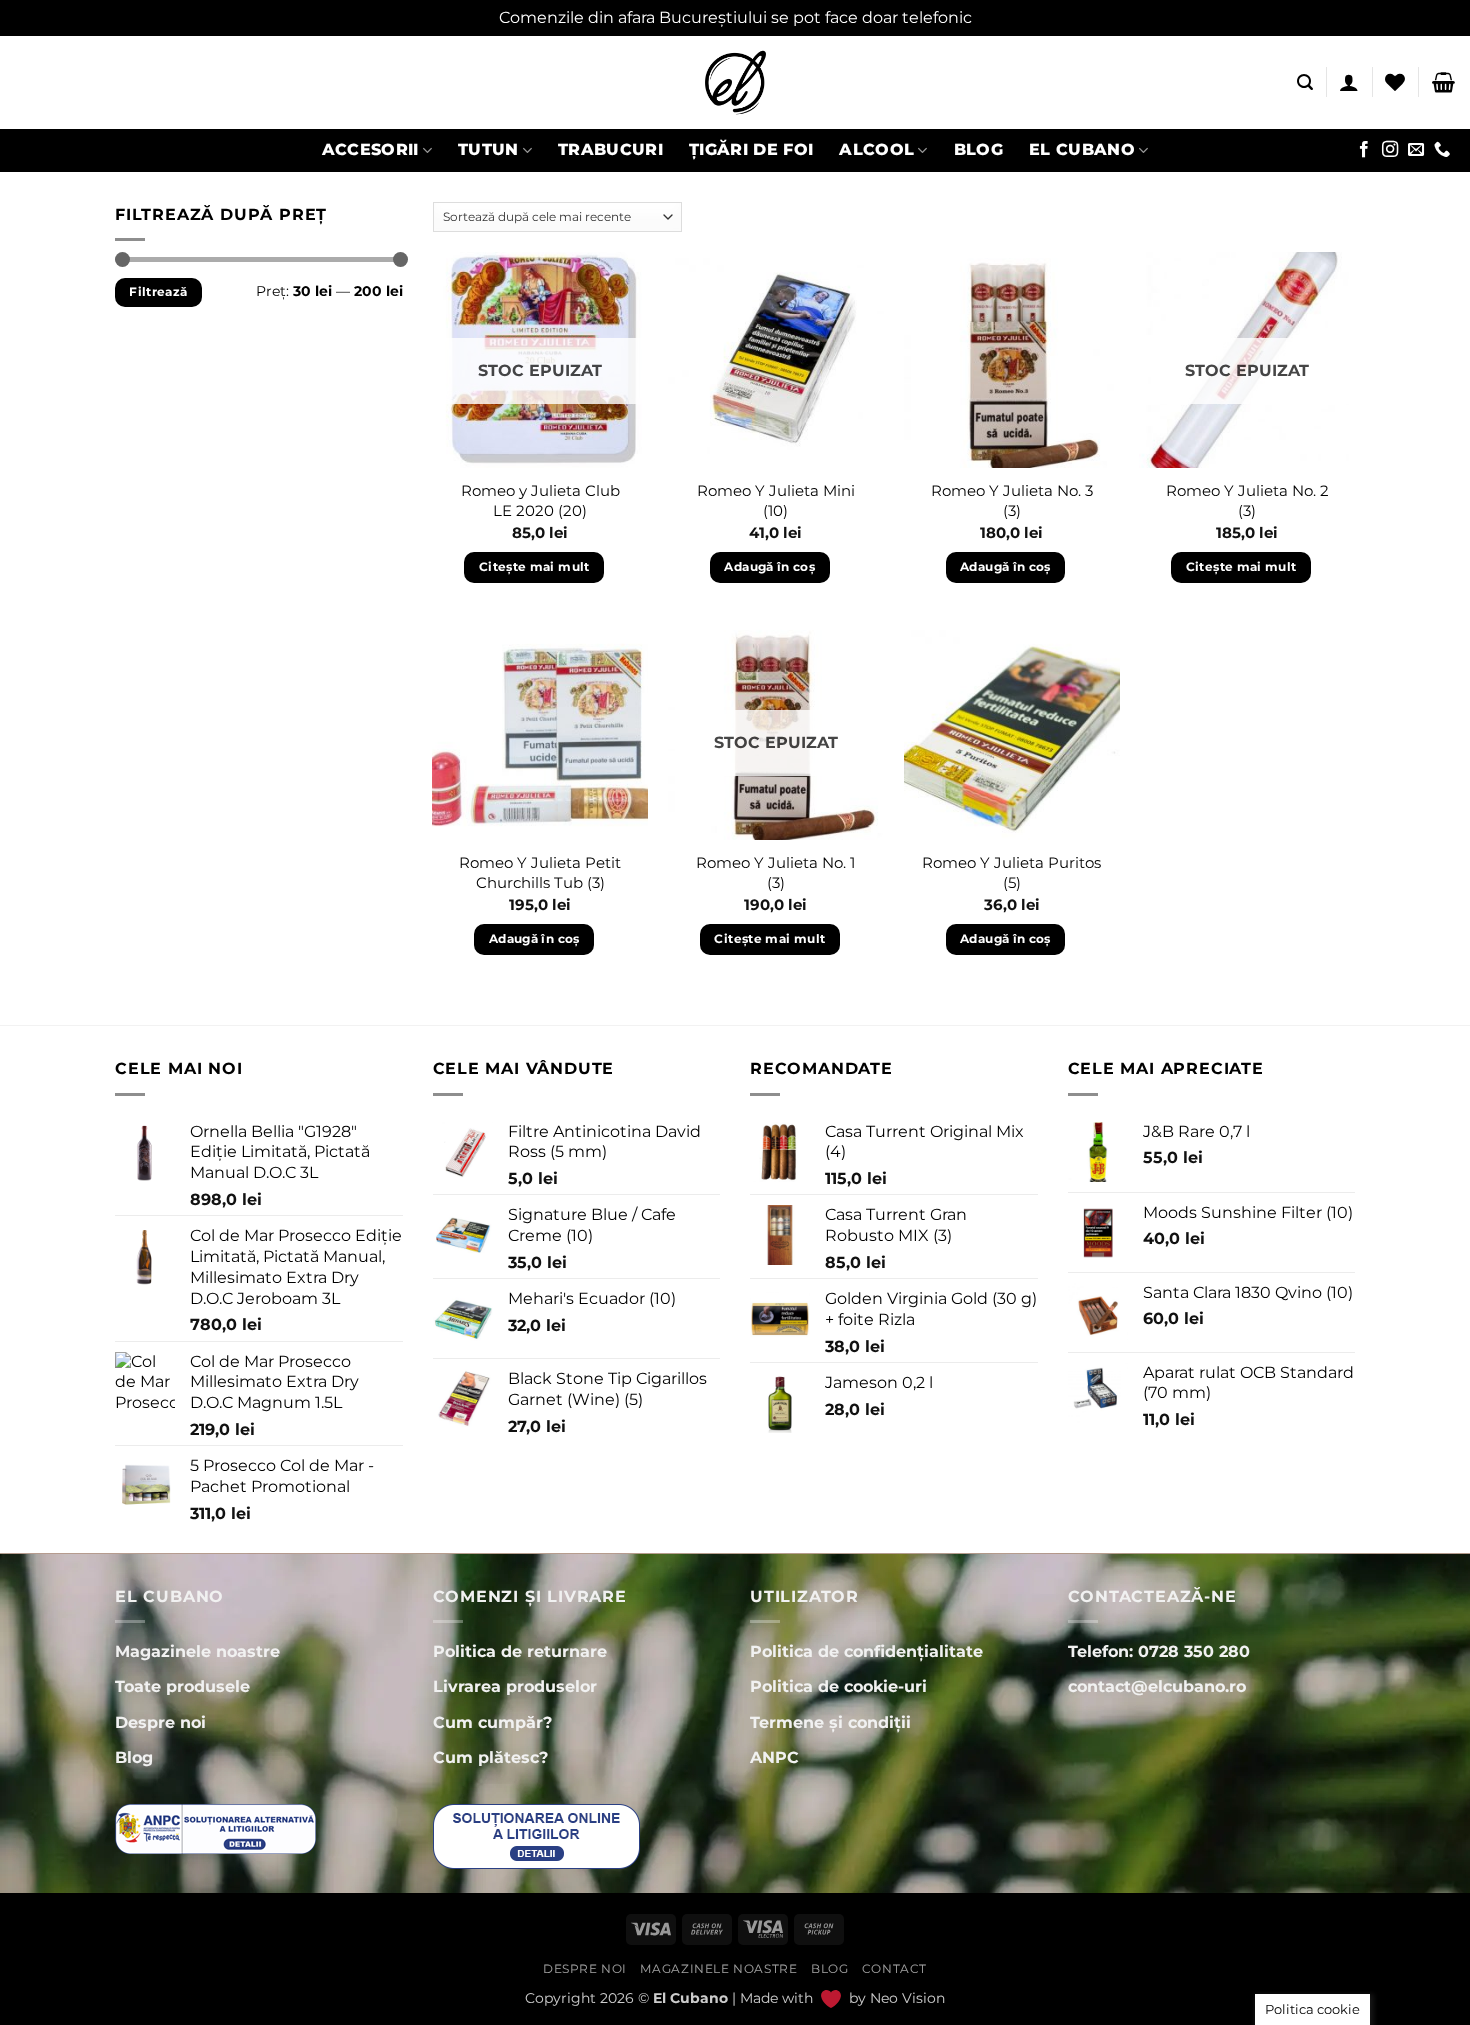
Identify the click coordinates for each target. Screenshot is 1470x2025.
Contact (894, 1968)
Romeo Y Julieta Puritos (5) (1011, 872)
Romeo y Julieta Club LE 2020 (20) (540, 500)
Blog (978, 149)
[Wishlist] (1395, 82)
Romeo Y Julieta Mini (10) (776, 500)
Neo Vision (907, 1998)
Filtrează (158, 291)
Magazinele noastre (718, 1968)
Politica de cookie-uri (838, 1686)
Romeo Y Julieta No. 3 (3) (1012, 500)
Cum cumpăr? (492, 1722)
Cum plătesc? (490, 1757)
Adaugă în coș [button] (769, 566)
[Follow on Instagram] (1390, 150)
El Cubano (1082, 149)
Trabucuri (610, 149)
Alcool (876, 149)
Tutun (488, 149)
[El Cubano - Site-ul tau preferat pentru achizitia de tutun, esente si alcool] (735, 82)
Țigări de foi (751, 149)
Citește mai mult (534, 566)
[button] (1305, 82)
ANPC (774, 1757)
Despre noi (585, 1968)
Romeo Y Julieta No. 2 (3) (1247, 500)
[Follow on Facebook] (1364, 150)
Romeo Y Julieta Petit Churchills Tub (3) (540, 872)
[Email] (1416, 150)
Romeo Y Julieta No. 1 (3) (775, 872)
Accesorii (370, 149)
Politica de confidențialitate (866, 1651)
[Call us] (1442, 150)
